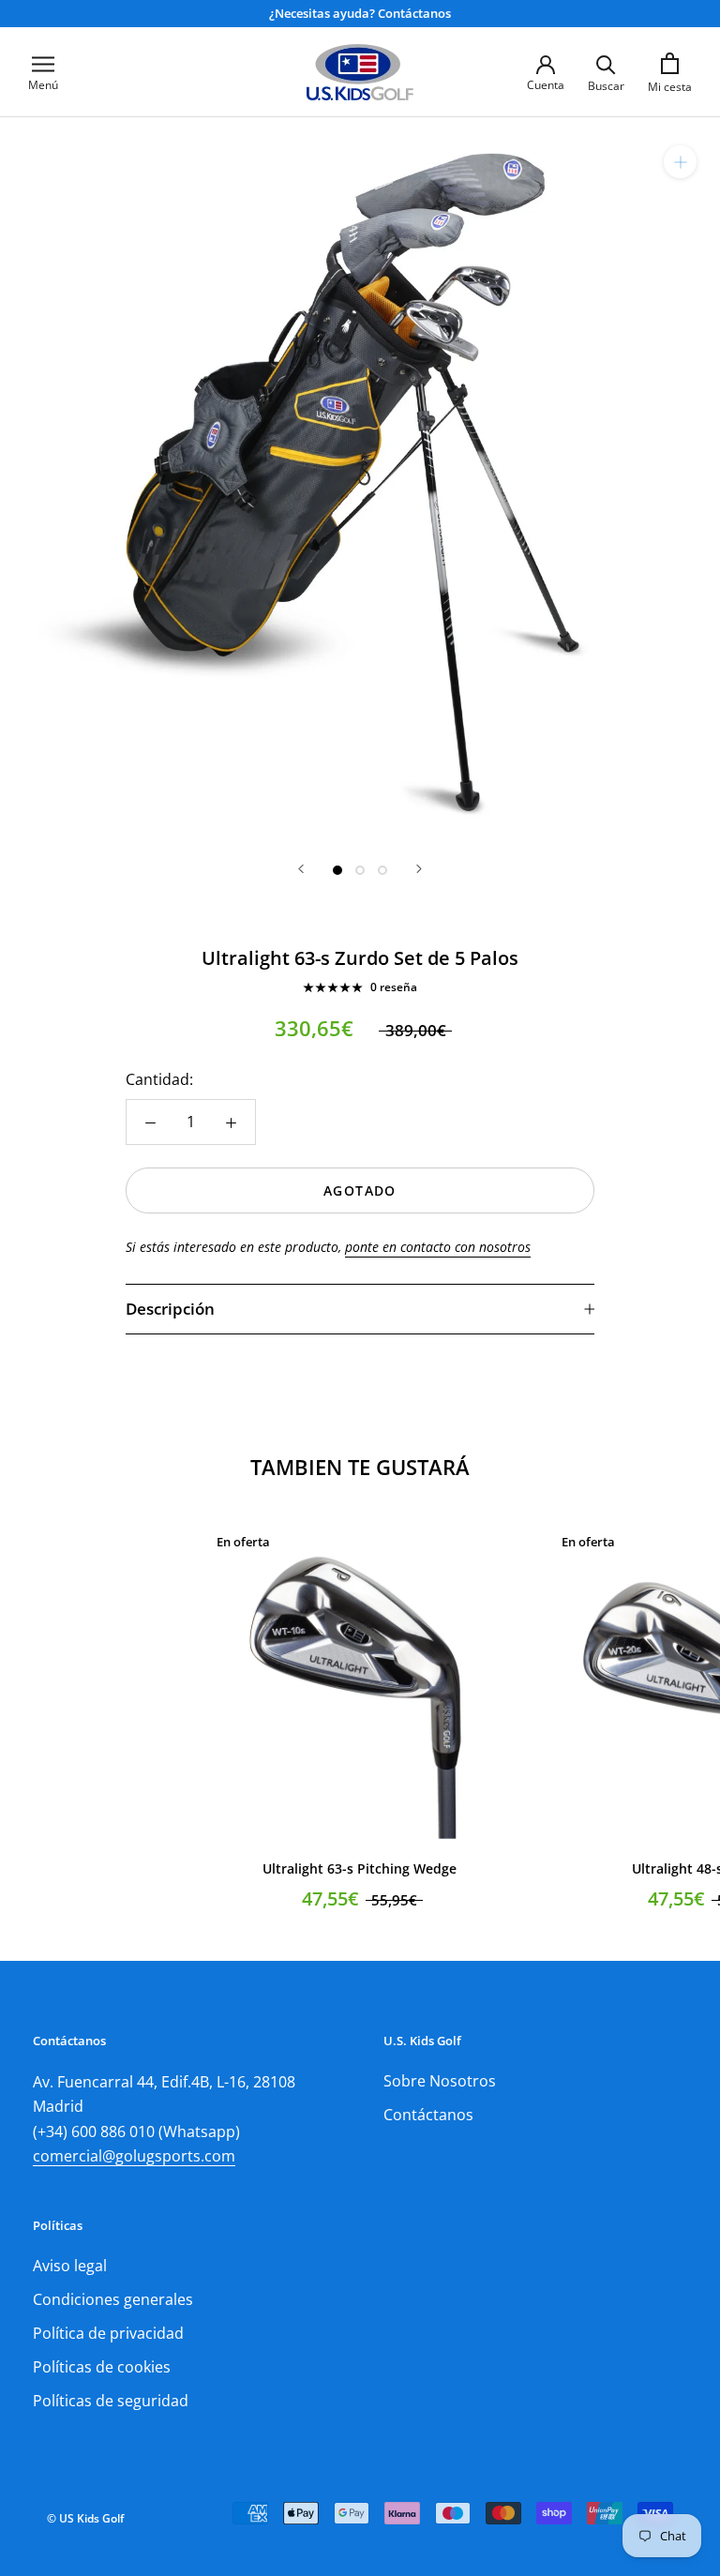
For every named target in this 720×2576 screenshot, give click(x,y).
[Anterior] (301, 869)
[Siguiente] (419, 869)
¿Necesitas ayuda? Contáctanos (360, 13)
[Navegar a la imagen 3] (382, 870)
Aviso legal (70, 2266)
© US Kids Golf (85, 2518)
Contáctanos (428, 2115)
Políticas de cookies (102, 2367)
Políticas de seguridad (111, 2401)
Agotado (360, 1190)
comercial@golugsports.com (134, 2156)
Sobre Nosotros (440, 2081)
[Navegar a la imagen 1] (337, 870)
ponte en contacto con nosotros (438, 1247)
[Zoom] (680, 162)
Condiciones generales (113, 2299)
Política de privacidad (108, 2333)
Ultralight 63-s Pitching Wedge (360, 1868)
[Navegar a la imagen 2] (360, 870)
